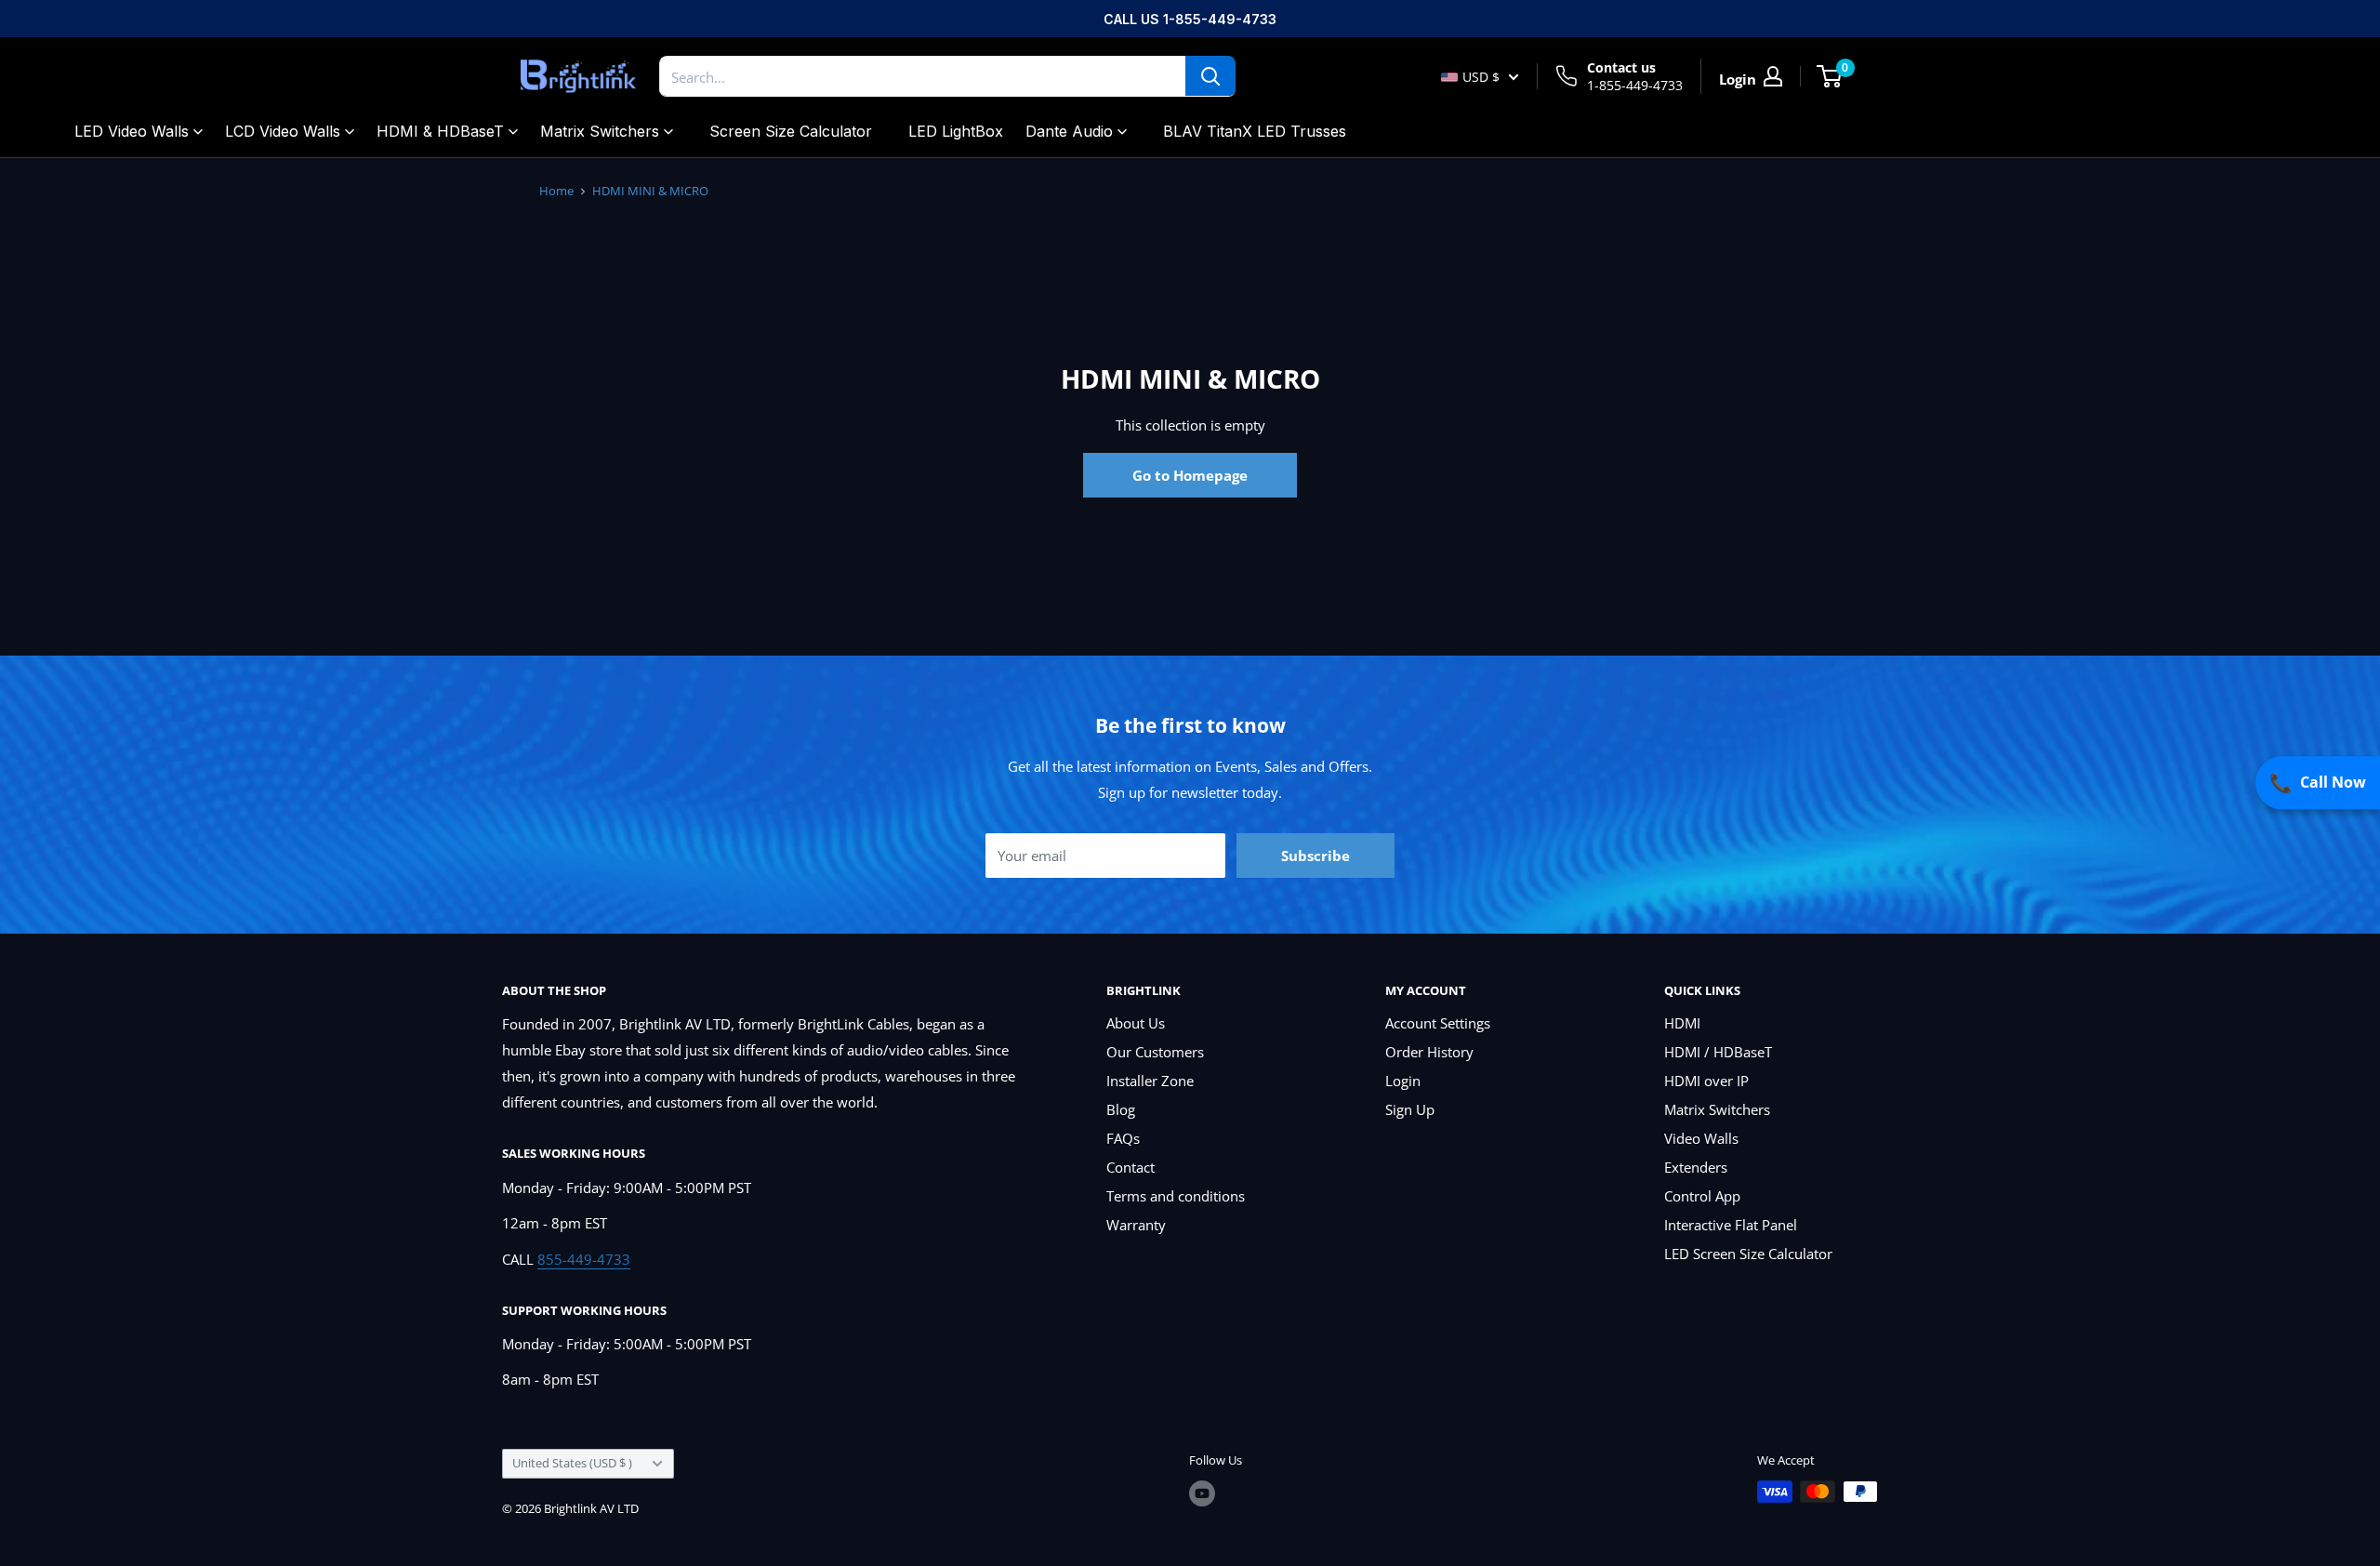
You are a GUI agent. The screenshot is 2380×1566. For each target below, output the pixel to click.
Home (556, 191)
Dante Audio (1069, 131)
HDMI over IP (1706, 1081)
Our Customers (1155, 1052)
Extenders (1696, 1167)
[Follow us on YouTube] (1202, 1493)
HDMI (1682, 1023)
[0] (1830, 76)
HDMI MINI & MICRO (650, 191)
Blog (1121, 1109)
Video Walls (1701, 1138)
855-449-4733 (584, 1259)
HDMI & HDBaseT (440, 131)
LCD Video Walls (283, 131)
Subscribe (1316, 856)
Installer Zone (1150, 1081)
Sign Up (1410, 1109)
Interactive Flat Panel (1731, 1225)
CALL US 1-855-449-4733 (1190, 19)
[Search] (1210, 76)
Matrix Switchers (600, 131)
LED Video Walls (132, 131)
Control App (1702, 1196)
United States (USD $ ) (572, 1463)
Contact (1130, 1167)
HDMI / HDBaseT (1718, 1052)
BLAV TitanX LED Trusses (1255, 131)
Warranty (1136, 1225)
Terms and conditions (1176, 1196)
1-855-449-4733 (1635, 85)
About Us (1136, 1023)
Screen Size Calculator (791, 131)
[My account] (1773, 76)
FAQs (1123, 1138)
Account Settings (1438, 1023)
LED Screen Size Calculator (1748, 1254)
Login (1403, 1081)
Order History (1429, 1052)
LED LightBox (956, 131)
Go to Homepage (1190, 475)
